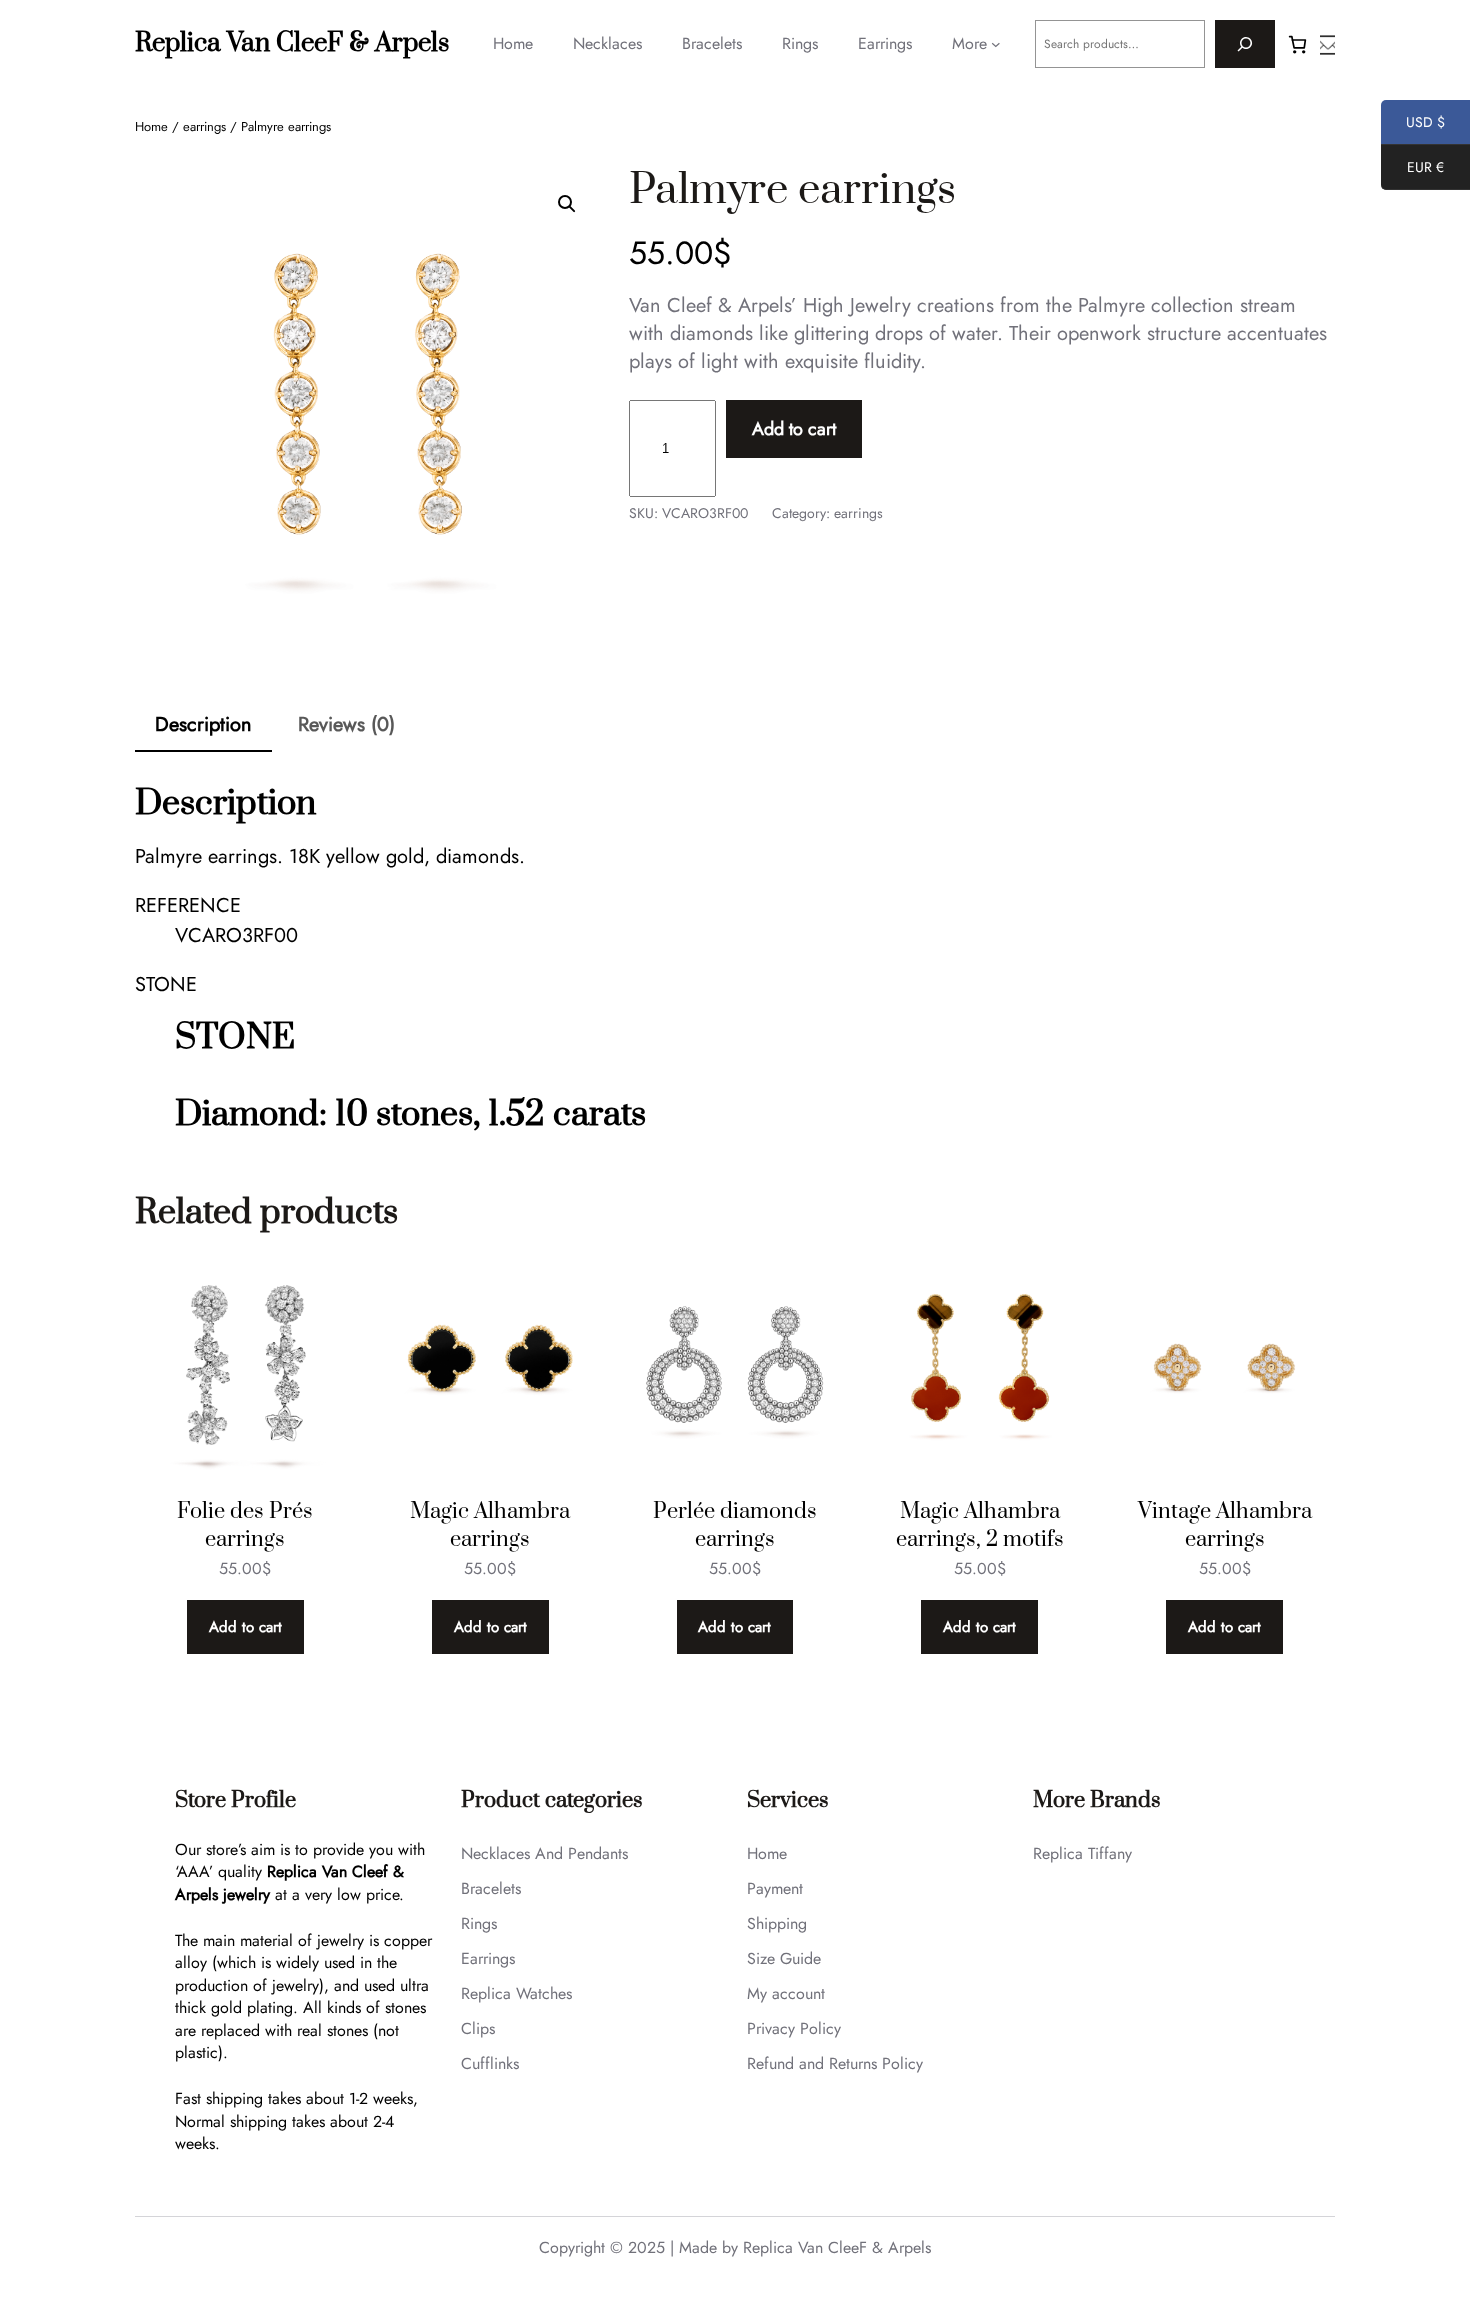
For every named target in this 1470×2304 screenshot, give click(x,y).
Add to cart (794, 429)
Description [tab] (203, 724)
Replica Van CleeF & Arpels (292, 43)
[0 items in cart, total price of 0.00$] (1297, 44)
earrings (204, 126)
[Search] (1245, 44)
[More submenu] (996, 44)
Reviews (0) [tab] (346, 724)
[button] (567, 204)
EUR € (1412, 170)
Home (151, 126)
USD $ (1413, 125)
